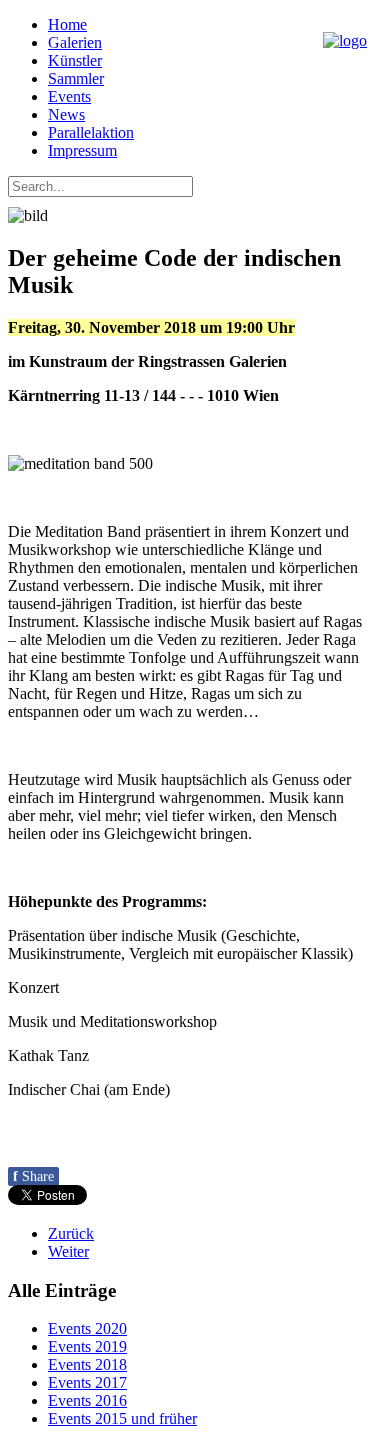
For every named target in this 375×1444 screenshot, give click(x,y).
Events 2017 (87, 1382)
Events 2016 (87, 1400)
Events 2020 (87, 1328)
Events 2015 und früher (122, 1418)
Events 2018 (87, 1364)
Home (67, 24)
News (66, 114)
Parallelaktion (91, 132)
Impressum (82, 150)
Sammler (76, 78)
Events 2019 (87, 1346)
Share (33, 1176)
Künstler (75, 60)
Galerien (75, 42)
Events (69, 96)
